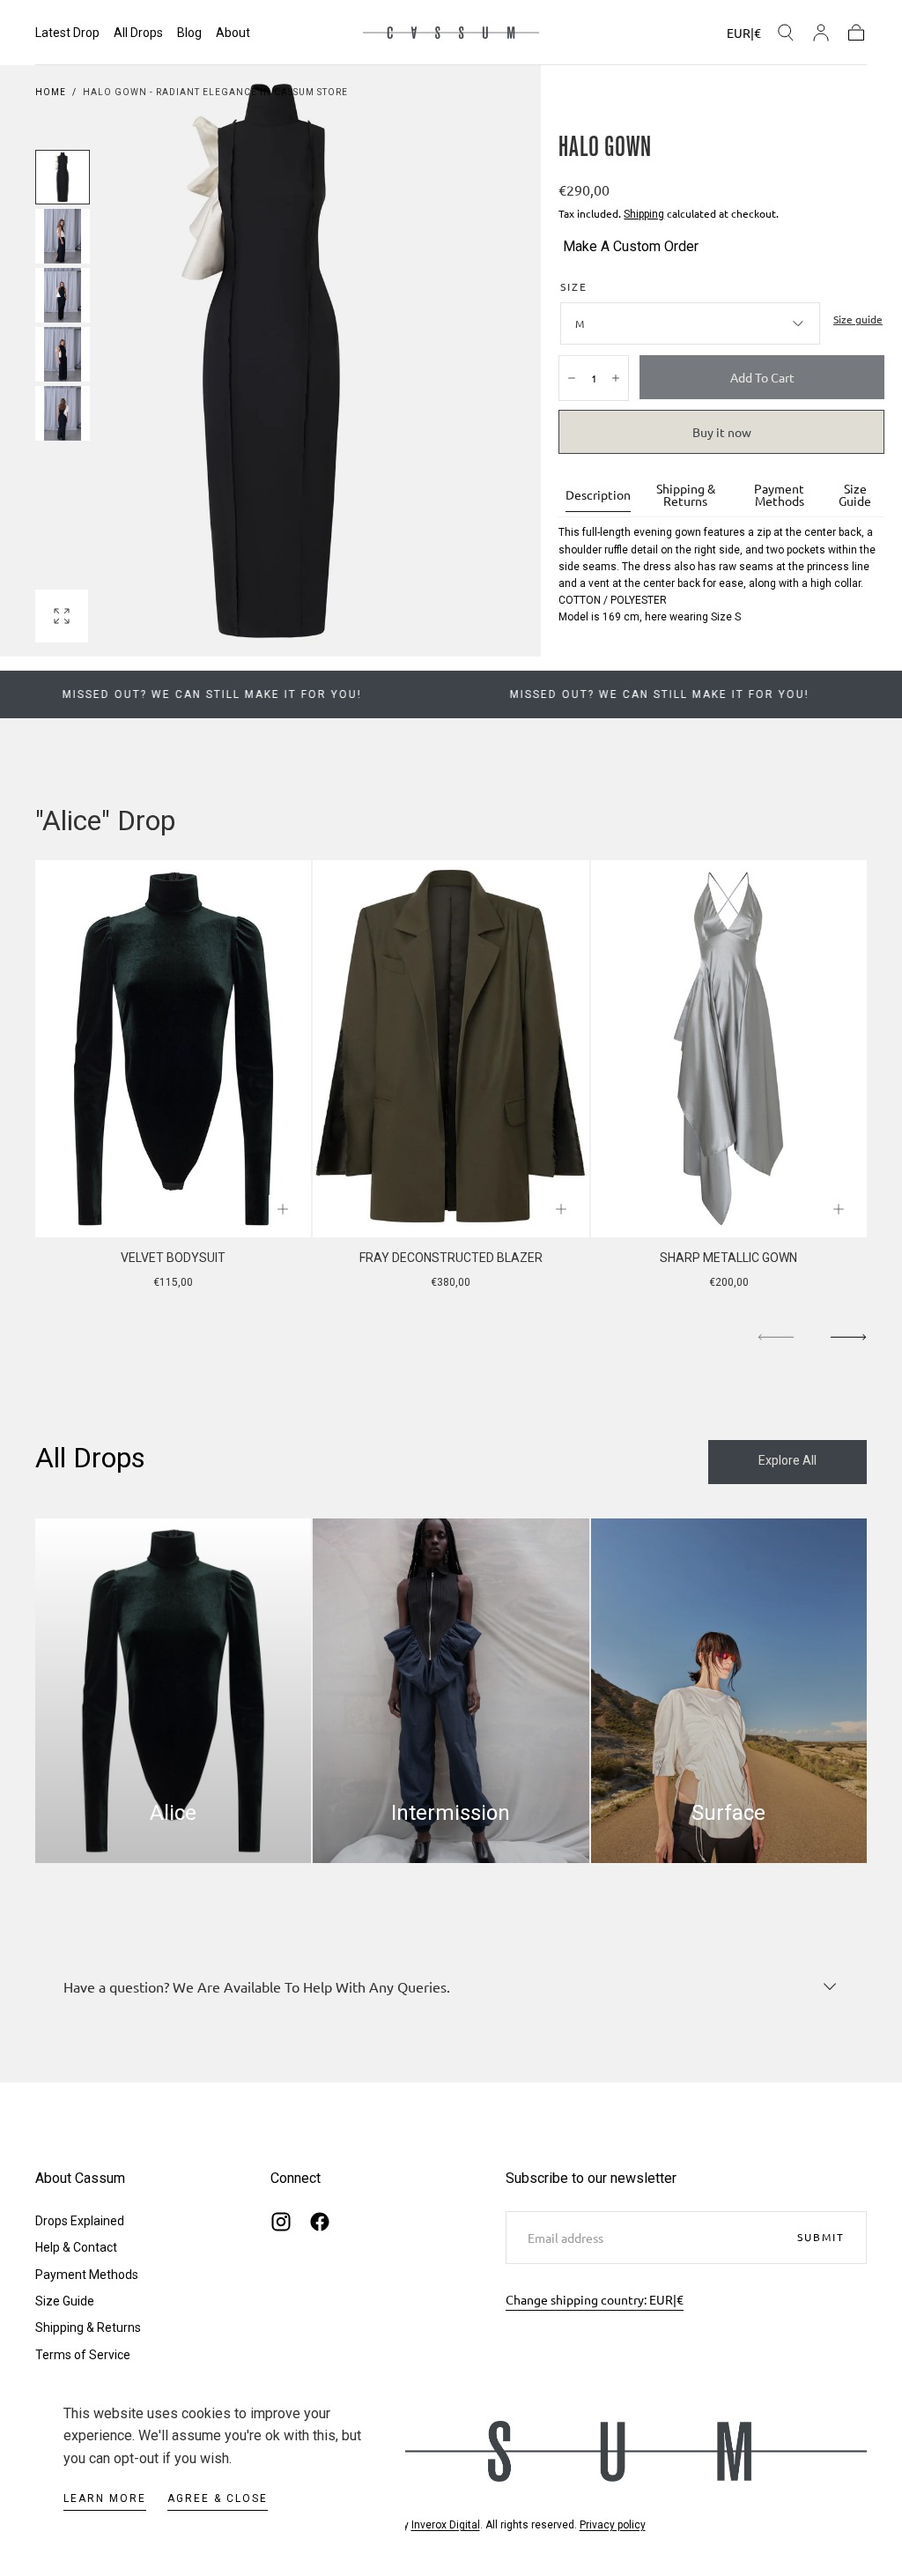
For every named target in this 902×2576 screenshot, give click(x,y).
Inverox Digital (446, 2525)
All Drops (138, 33)
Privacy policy (613, 2525)
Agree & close (218, 2498)
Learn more (105, 2498)
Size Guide (855, 495)
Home (51, 92)
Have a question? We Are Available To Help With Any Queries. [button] (257, 1986)
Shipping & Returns (686, 495)
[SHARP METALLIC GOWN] (729, 1049)
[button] (744, 36)
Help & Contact (76, 2247)
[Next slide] (848, 1338)
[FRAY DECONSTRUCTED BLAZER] (451, 1049)
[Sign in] (821, 33)
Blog (189, 33)
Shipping (644, 214)
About (233, 33)
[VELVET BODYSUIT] (173, 1049)
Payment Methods (779, 495)
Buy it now (722, 432)
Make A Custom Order (631, 246)
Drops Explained (80, 2221)
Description (598, 495)
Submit (821, 2237)
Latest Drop (67, 33)
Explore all (787, 1460)
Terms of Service (83, 2355)
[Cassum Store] (451, 2451)
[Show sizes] (283, 1209)
